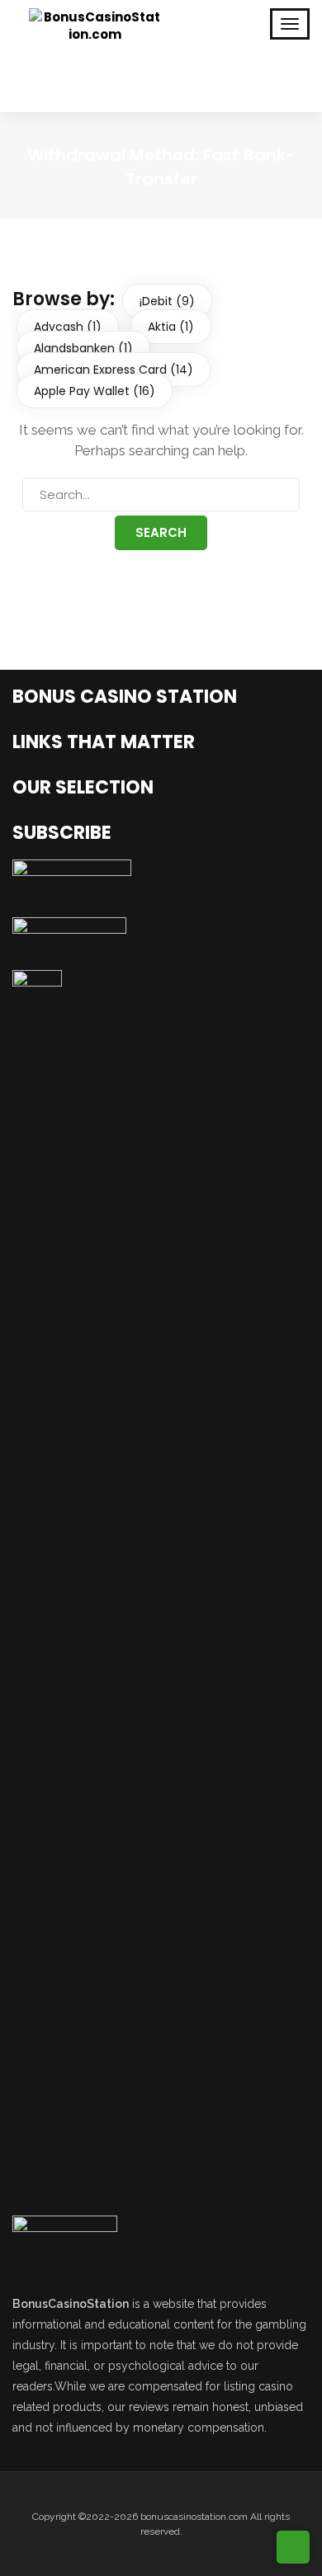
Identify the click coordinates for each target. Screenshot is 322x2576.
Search (161, 532)
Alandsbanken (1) (83, 348)
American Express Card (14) (114, 370)
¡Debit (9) (167, 301)
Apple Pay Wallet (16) (95, 391)
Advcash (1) (68, 327)
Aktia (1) (171, 327)
